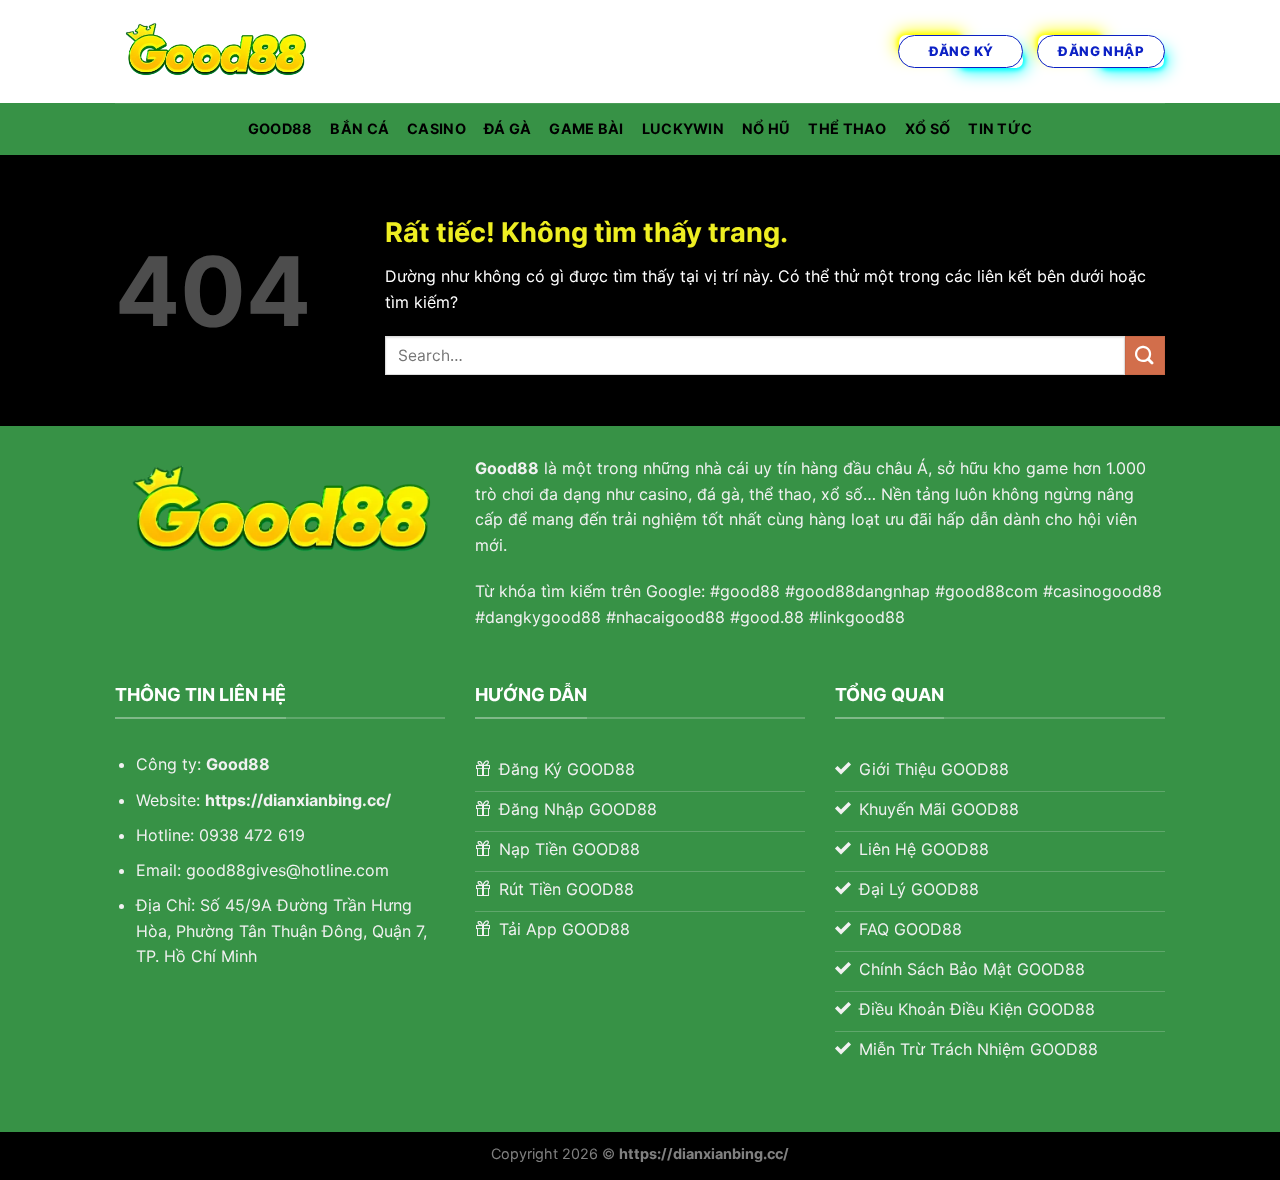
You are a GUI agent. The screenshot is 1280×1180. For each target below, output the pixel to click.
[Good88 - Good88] (215, 51)
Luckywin (683, 128)
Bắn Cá (359, 128)
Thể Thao (847, 128)
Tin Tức (1000, 128)
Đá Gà (507, 128)
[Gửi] (1145, 355)
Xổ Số (927, 128)
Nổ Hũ (766, 128)
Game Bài (586, 128)
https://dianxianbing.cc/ (298, 800)
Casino (436, 128)
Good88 (280, 128)
